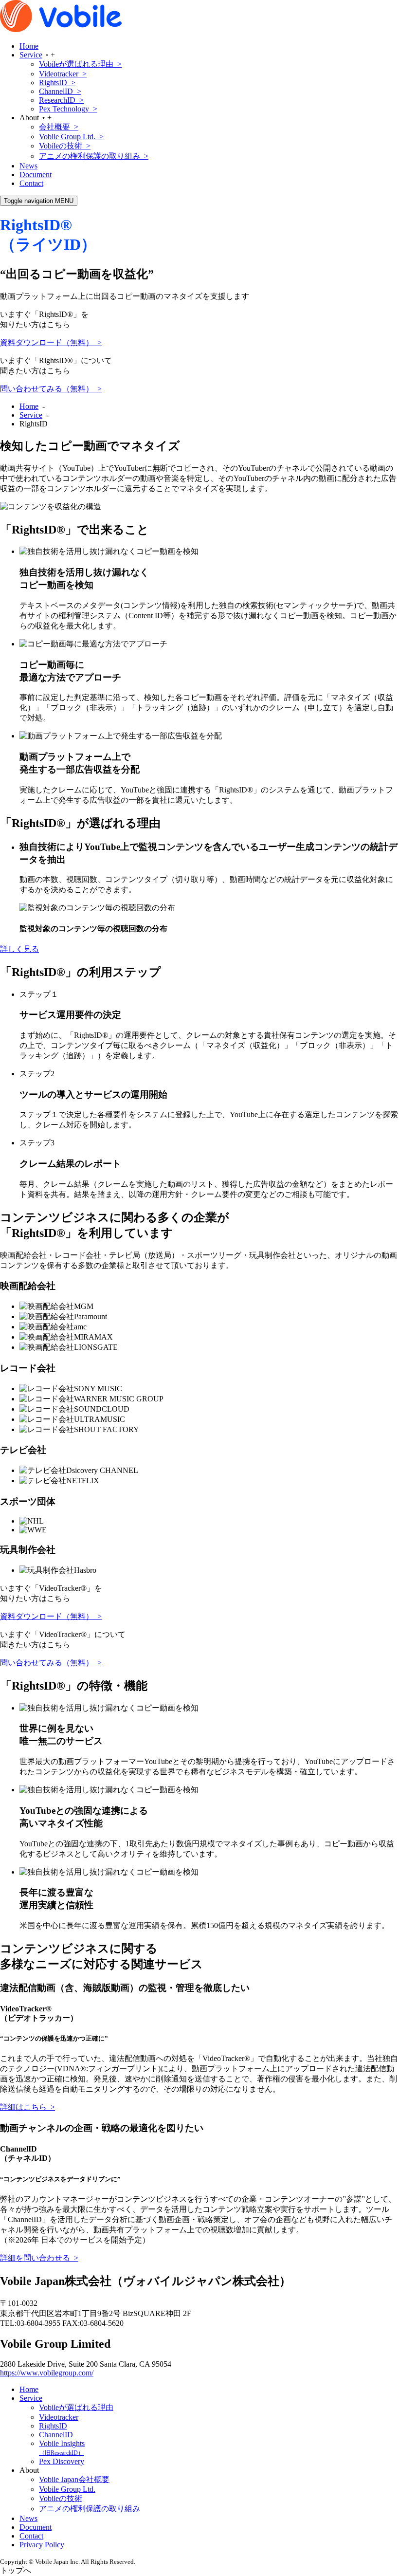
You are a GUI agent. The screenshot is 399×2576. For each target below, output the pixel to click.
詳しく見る (19, 949)
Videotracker (59, 2417)
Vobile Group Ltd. (67, 2489)
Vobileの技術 (61, 2498)
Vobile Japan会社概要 (74, 2479)
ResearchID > (61, 100)
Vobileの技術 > (65, 146)
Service (31, 55)
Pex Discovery (62, 2461)
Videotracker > (63, 74)
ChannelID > (60, 91)
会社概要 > (59, 127)
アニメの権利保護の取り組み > (94, 156)
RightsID (53, 2426)
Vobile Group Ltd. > (71, 137)
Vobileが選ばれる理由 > (80, 64)
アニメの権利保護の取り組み (90, 2509)
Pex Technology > (68, 109)
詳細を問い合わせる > (39, 2258)
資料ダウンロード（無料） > (51, 342)
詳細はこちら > (27, 2107)
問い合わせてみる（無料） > (51, 389)
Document (36, 175)
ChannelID (56, 2435)
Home (29, 46)
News (28, 166)
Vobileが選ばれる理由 (76, 2407)
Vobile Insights (62, 2448)
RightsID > (57, 83)
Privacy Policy (42, 2545)
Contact (31, 183)
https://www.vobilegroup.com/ (47, 2373)
